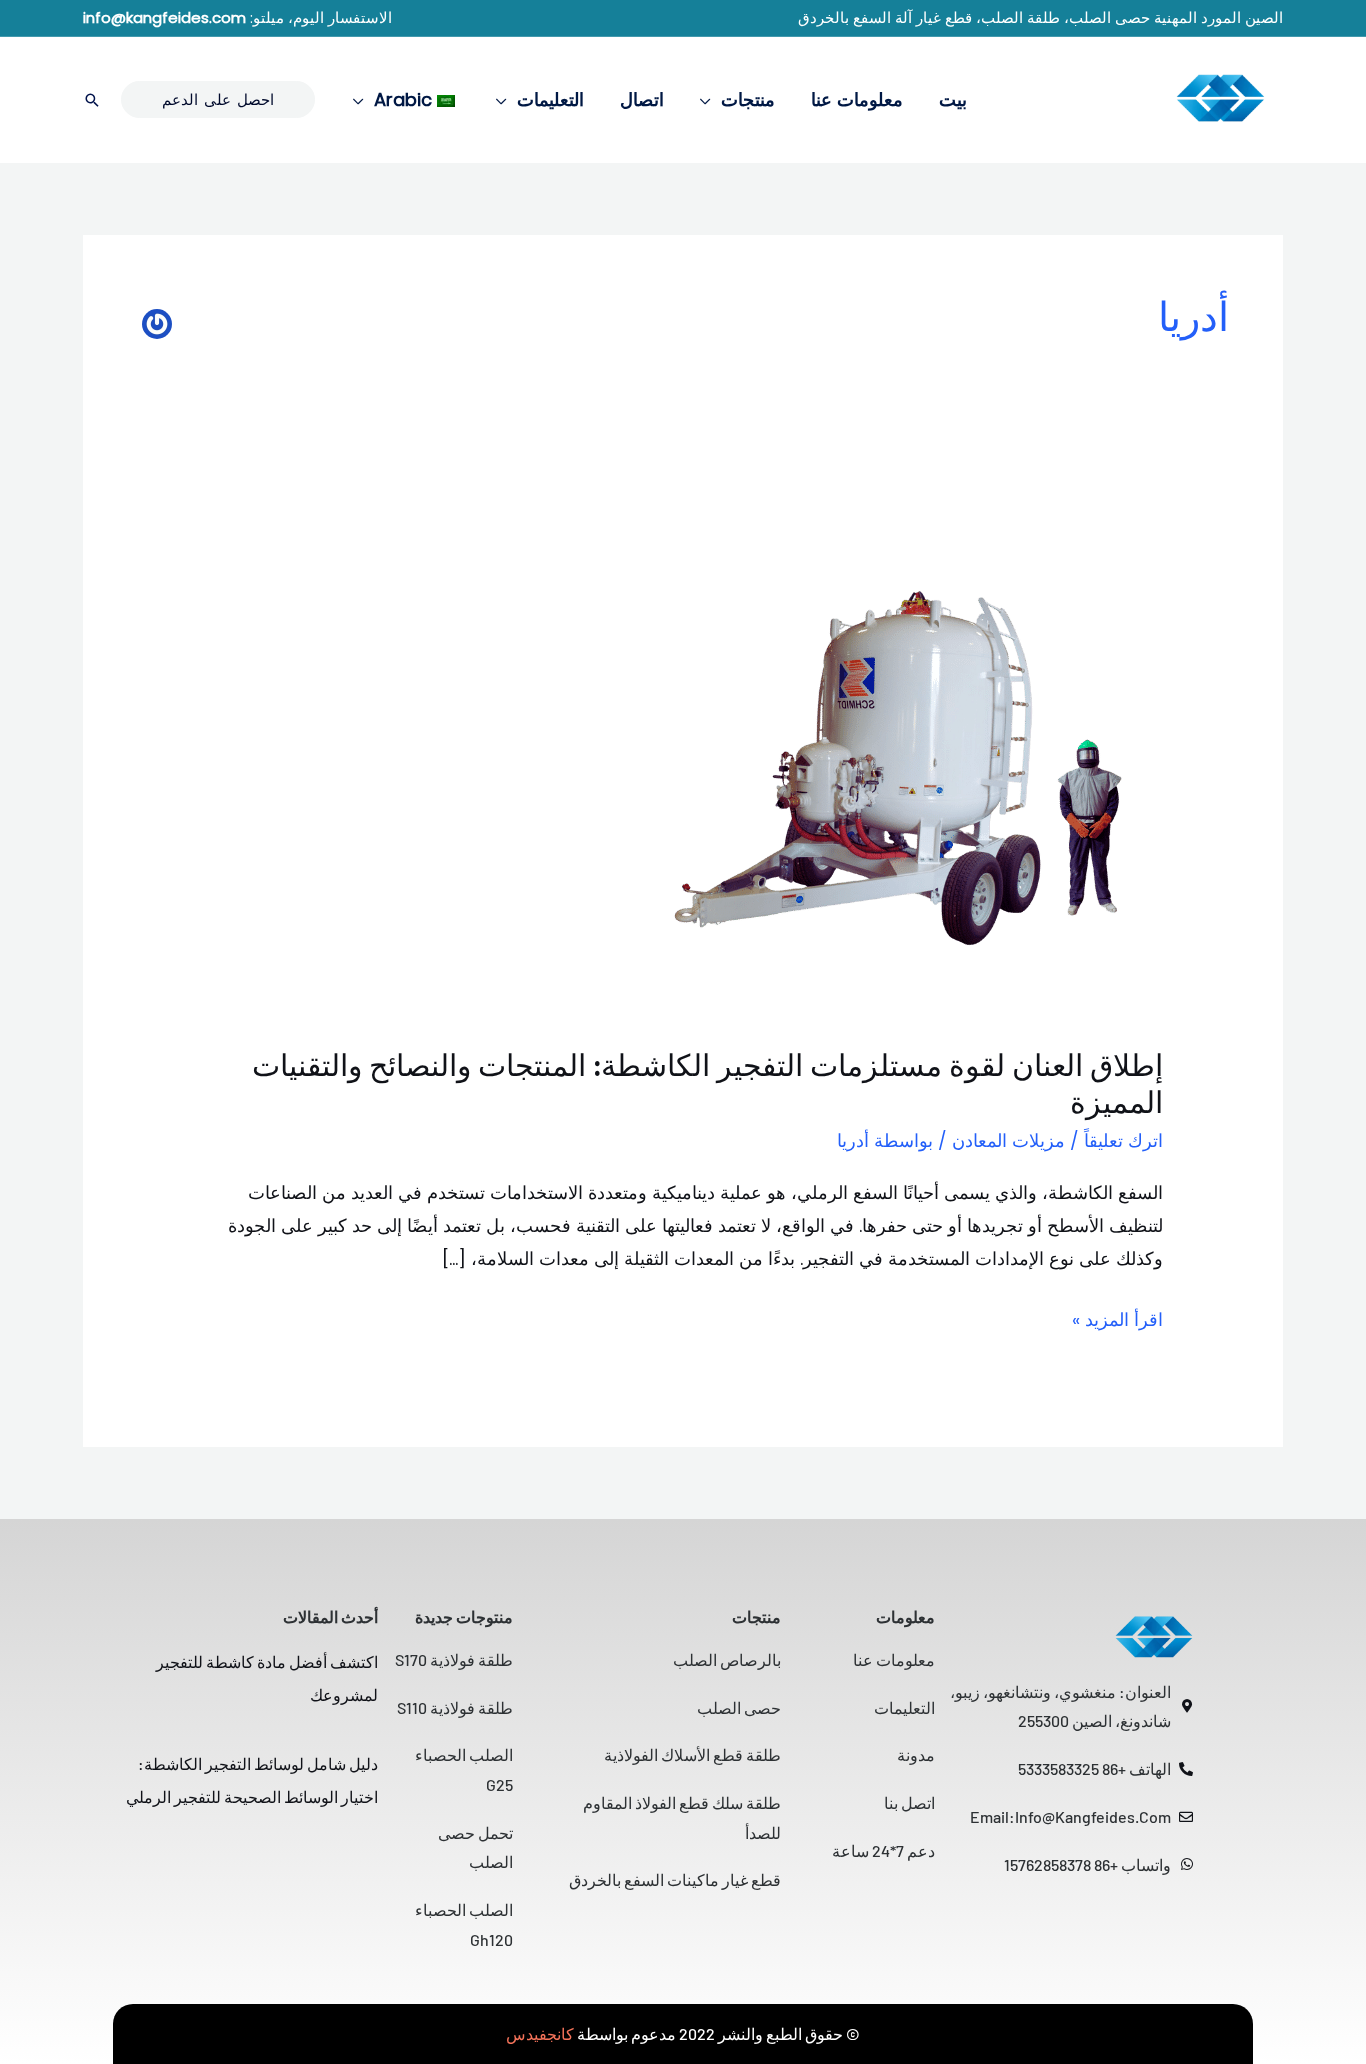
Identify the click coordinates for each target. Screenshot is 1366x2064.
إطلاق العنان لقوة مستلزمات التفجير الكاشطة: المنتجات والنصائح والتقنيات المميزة (707, 1084)
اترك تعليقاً (1123, 1140)
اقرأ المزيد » (1117, 1317)
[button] (710, 100)
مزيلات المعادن (1008, 1140)
